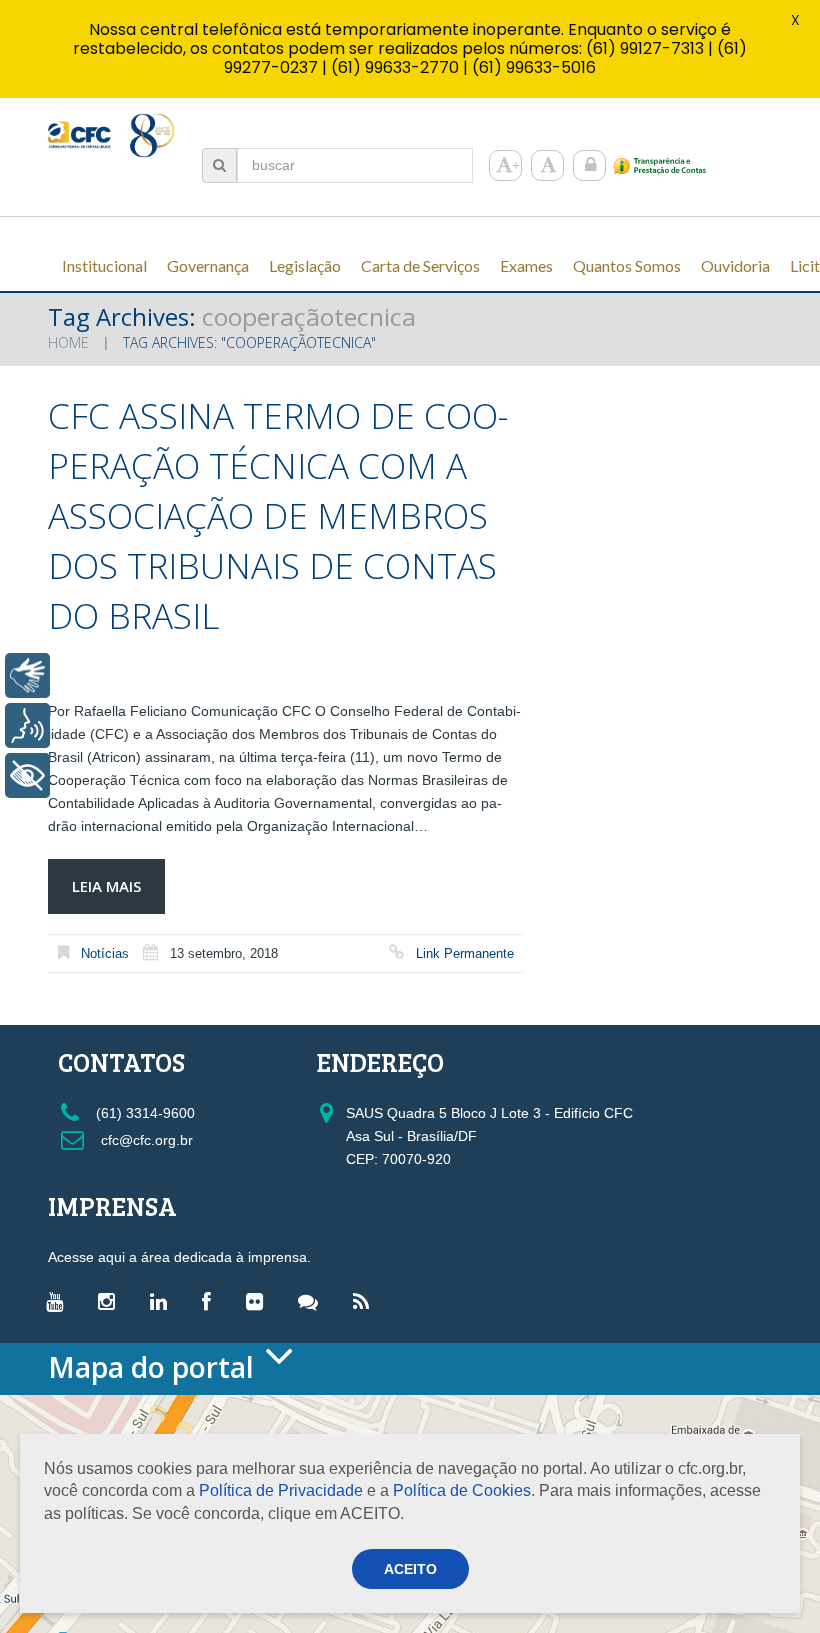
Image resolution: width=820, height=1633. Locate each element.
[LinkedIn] (163, 1301)
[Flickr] (259, 1301)
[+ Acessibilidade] (27, 775)
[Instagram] (111, 1301)
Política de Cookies (462, 1490)
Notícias (105, 953)
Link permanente (465, 953)
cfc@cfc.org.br (145, 1140)
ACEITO (410, 1569)
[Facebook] (211, 1301)
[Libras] (27, 675)
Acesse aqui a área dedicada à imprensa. (179, 1257)
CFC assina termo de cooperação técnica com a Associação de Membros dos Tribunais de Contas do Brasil (278, 515)
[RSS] (366, 1301)
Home (68, 342)
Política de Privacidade (281, 1490)
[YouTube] (59, 1301)
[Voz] (27, 725)
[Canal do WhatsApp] (313, 1301)
